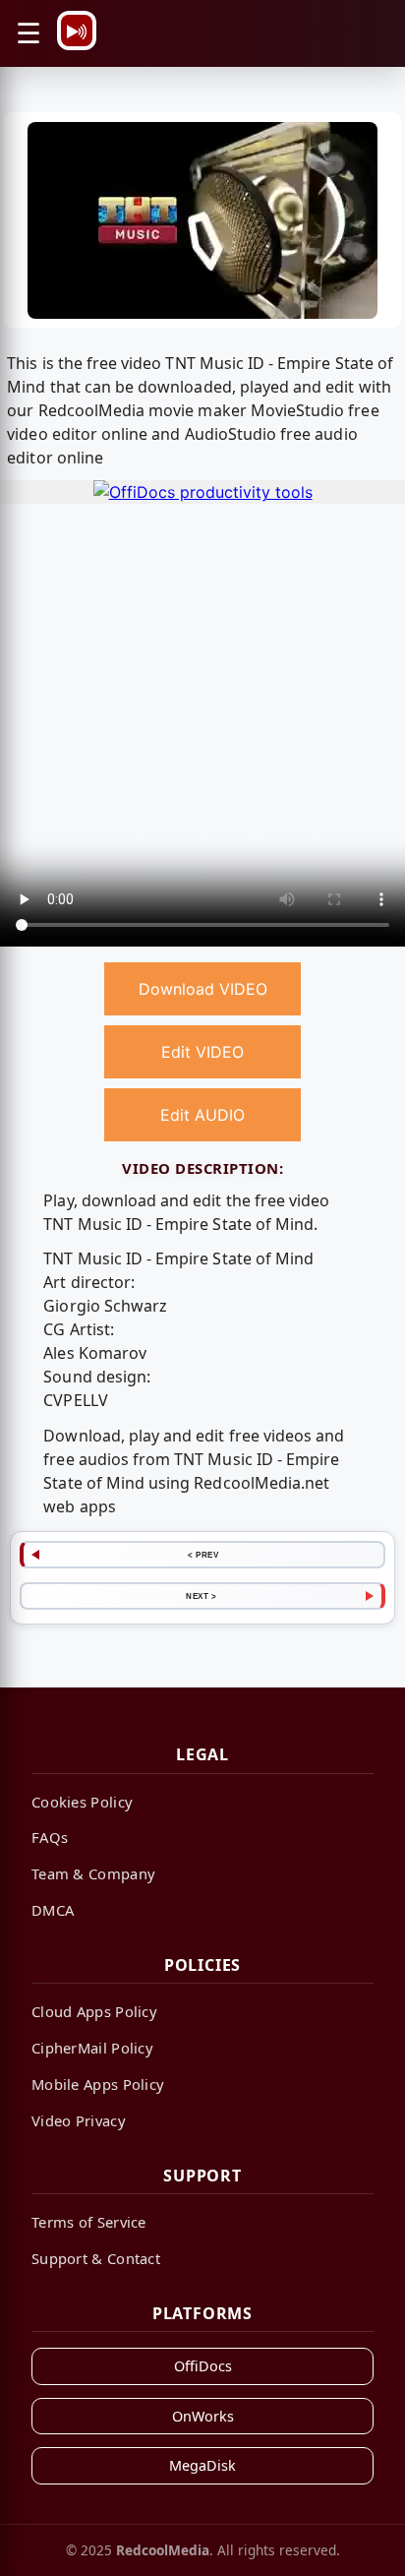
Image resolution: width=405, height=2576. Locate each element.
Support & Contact (96, 2258)
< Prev (203, 1555)
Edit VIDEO (202, 1052)
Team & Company (93, 1873)
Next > (201, 1596)
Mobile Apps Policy (98, 2084)
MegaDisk (202, 2465)
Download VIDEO (203, 989)
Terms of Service (89, 2222)
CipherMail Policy (92, 2048)
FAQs (50, 1837)
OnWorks (203, 2416)
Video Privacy (79, 2120)
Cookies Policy (82, 1802)
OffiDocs (203, 2366)
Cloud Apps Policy (94, 2011)
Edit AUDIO (202, 1115)
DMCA (53, 1910)
